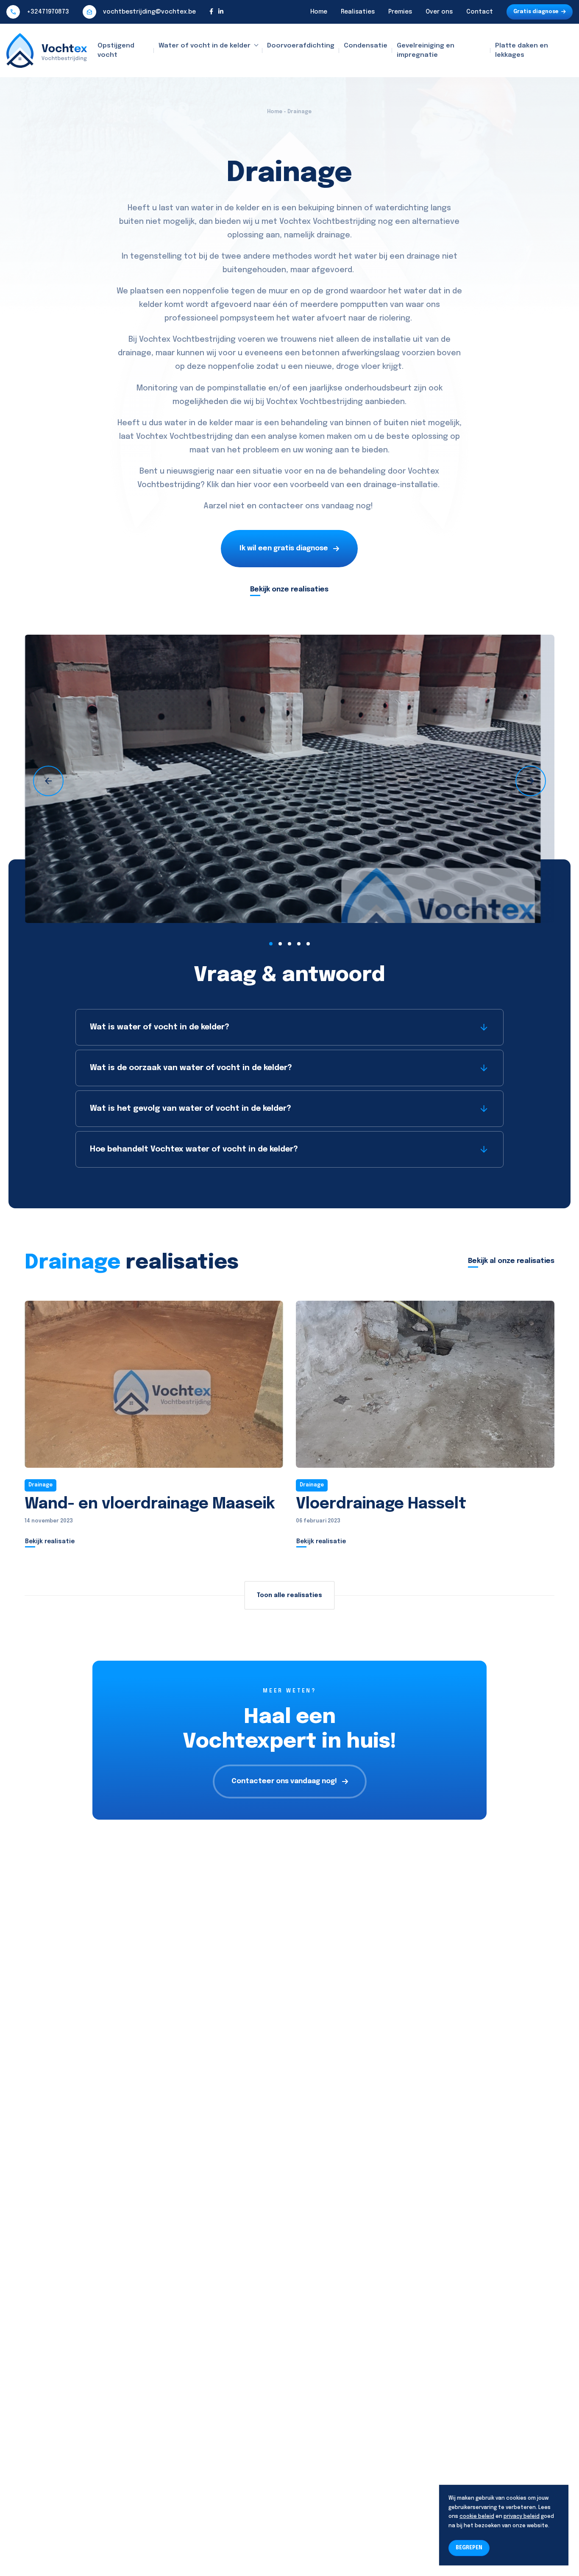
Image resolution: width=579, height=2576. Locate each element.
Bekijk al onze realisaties (511, 1261)
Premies (400, 12)
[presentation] (48, 781)
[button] (271, 944)
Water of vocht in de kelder (205, 46)
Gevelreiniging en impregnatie (426, 51)
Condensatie (366, 46)
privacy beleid (522, 2517)
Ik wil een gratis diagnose (284, 548)
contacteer (281, 506)
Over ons (439, 12)
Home (319, 12)
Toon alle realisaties (289, 1595)
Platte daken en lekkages (522, 51)
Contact (480, 12)
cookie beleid (477, 2517)
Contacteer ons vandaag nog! (284, 1781)
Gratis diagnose (536, 12)
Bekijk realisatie (50, 1542)
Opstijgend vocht (116, 51)
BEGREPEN (469, 2548)
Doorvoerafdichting (301, 46)
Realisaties (358, 12)
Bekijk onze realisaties (289, 590)
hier (244, 485)
